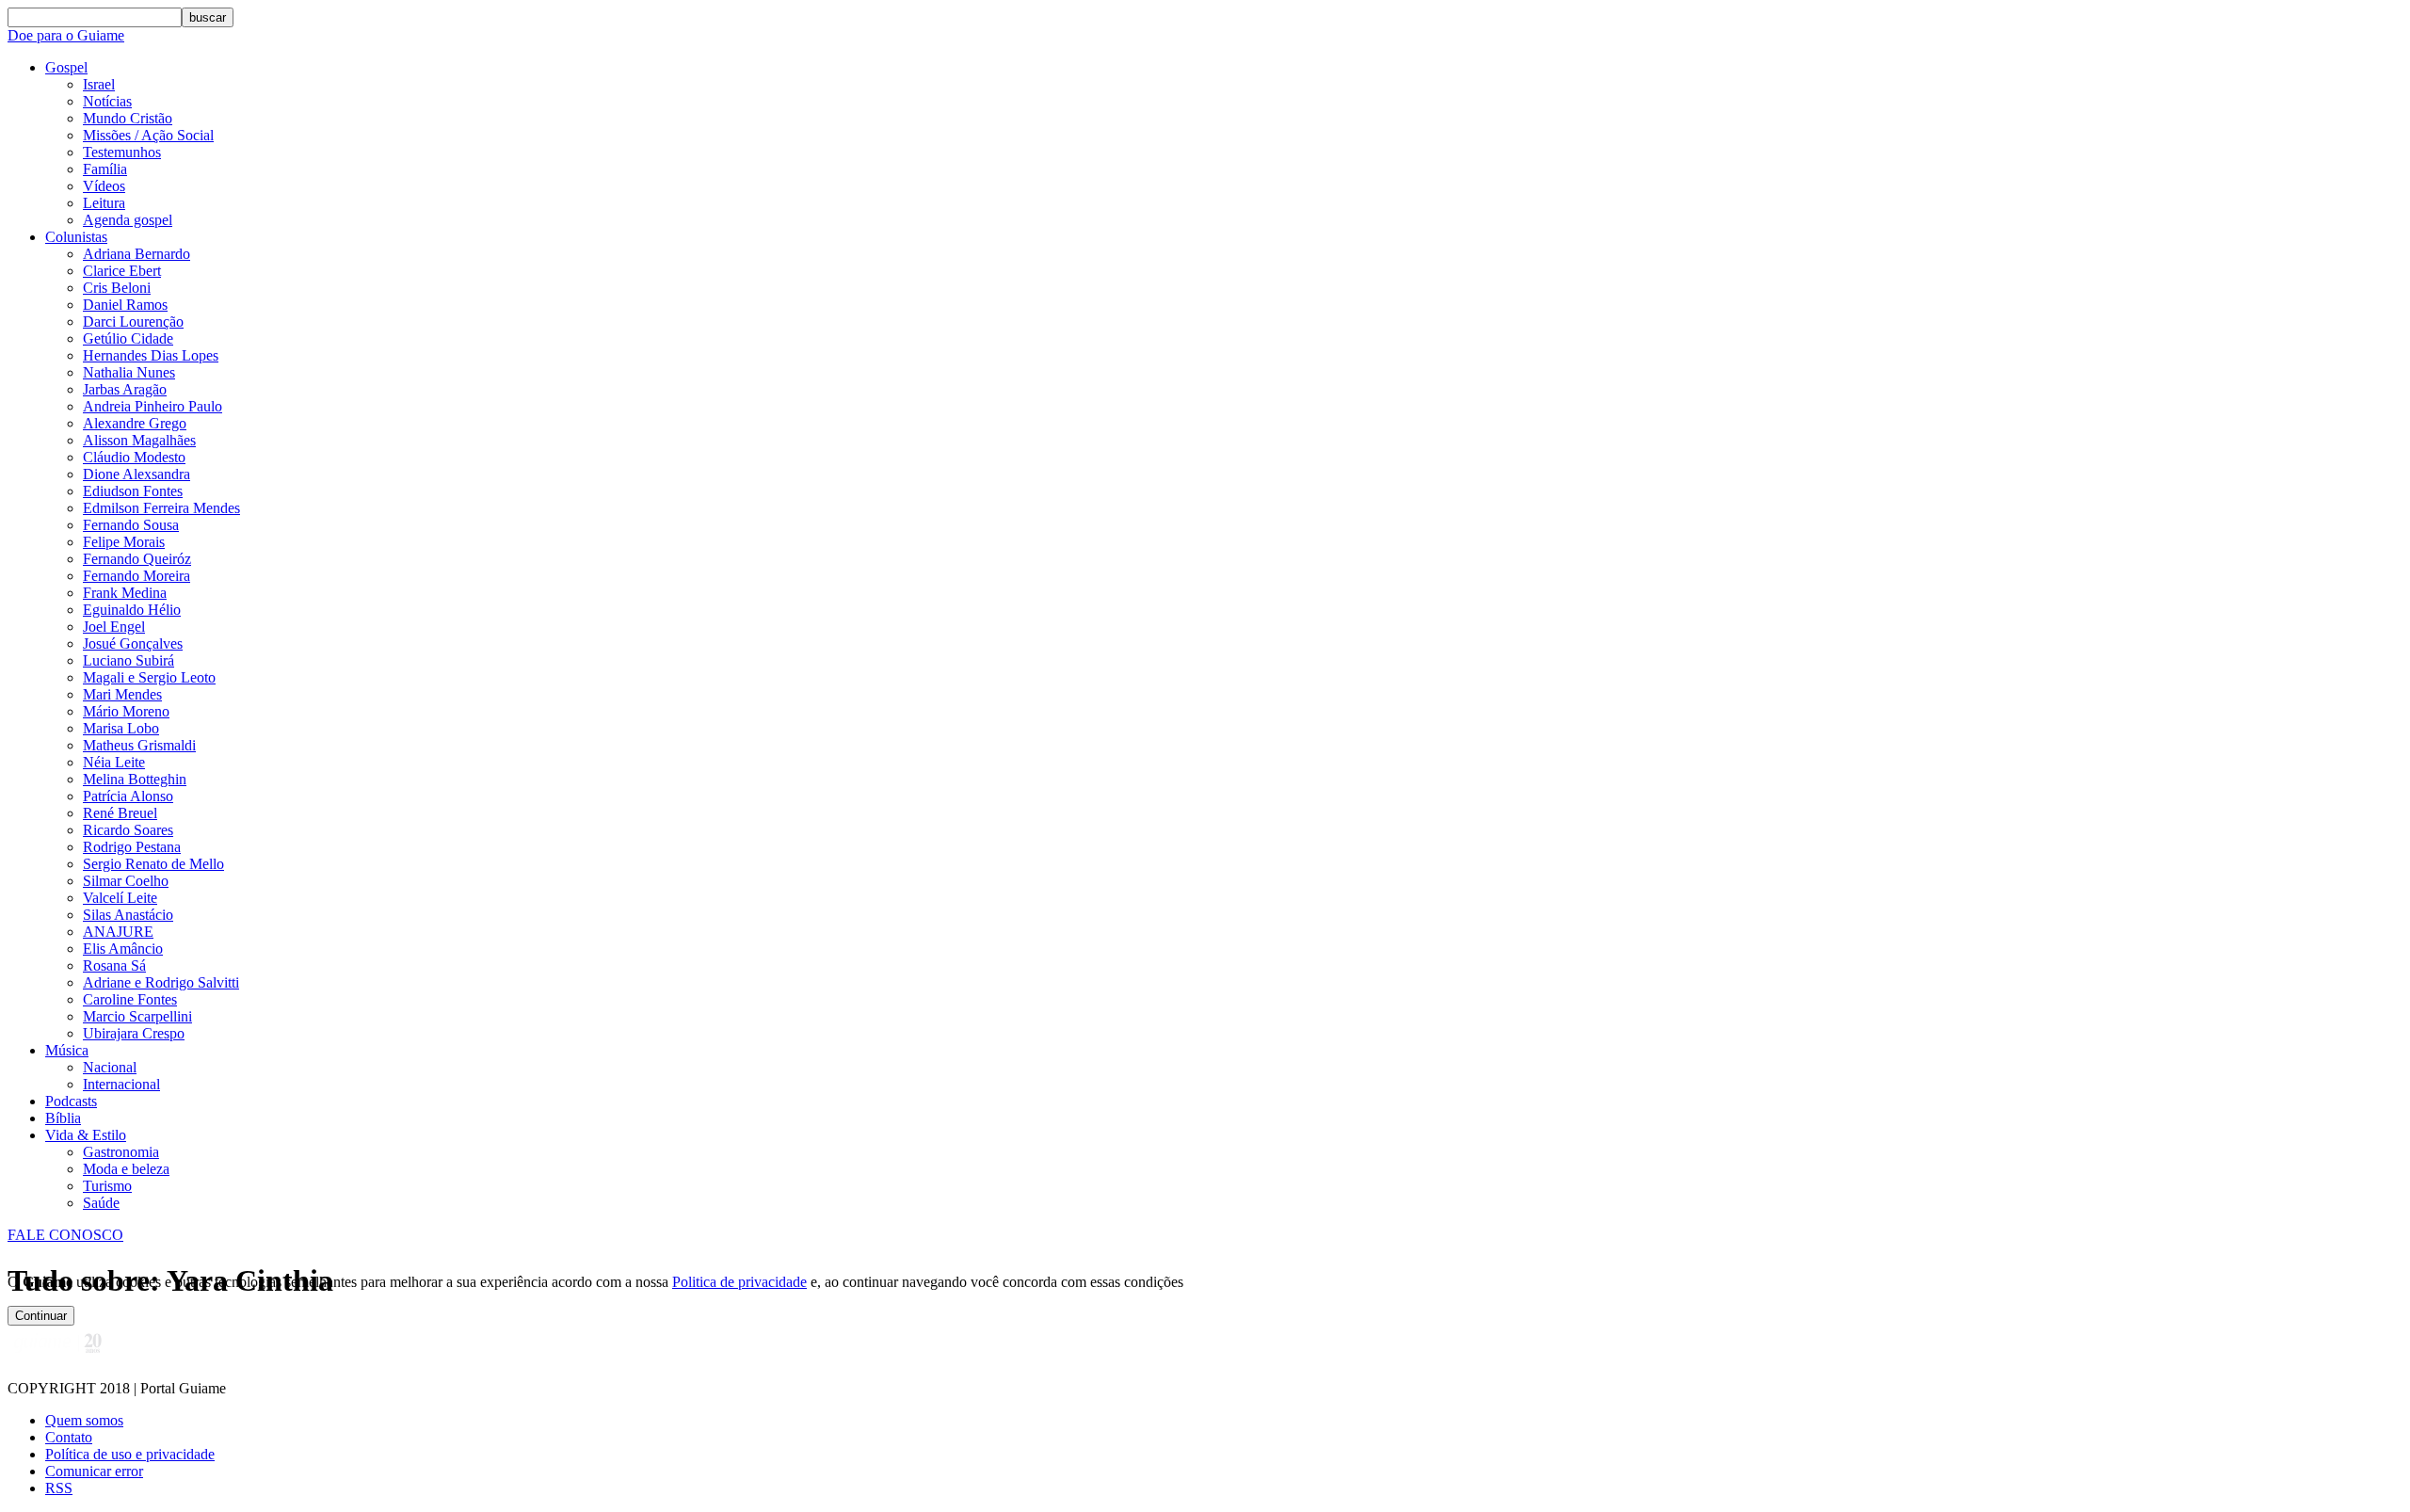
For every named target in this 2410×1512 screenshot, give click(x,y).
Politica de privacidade (739, 1282)
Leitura (104, 203)
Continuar (41, 1316)
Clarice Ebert (122, 271)
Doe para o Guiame (66, 35)
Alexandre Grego (135, 423)
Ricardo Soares (128, 830)
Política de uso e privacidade (130, 1454)
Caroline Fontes (130, 999)
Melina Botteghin (135, 779)
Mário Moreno (126, 711)
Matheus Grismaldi (139, 745)
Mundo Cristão (128, 118)
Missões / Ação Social (148, 135)
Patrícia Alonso (128, 796)
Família (105, 169)
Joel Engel (114, 627)
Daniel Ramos (125, 305)
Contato (69, 1437)
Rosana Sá (114, 965)
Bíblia (63, 1118)
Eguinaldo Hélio (132, 610)
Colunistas (76, 237)
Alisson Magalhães (139, 440)
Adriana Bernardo (137, 254)
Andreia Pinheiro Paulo (153, 406)
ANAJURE (118, 932)
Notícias (107, 101)
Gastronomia (121, 1152)
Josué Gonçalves (133, 643)
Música (67, 1050)
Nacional (110, 1067)
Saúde (101, 1203)
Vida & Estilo (86, 1135)
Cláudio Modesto (134, 457)
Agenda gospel (128, 220)
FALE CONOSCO (65, 1235)
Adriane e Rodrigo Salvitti (161, 982)
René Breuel (120, 813)
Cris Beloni (117, 288)
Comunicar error (94, 1471)
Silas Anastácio (128, 915)
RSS (59, 1488)
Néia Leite (114, 762)
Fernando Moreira (137, 576)
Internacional (121, 1084)
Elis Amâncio (123, 949)
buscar (208, 17)
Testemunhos (122, 152)
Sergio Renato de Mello (153, 864)
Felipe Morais (124, 542)
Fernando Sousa (131, 525)
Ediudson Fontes (133, 491)
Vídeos (104, 186)
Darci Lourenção (133, 322)
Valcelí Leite (120, 898)
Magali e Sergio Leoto (149, 677)
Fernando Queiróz (137, 559)
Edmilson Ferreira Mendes (161, 508)
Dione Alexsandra (137, 474)
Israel (99, 84)
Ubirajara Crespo (134, 1033)
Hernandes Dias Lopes (151, 355)
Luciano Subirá (129, 660)
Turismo (107, 1186)
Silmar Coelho (126, 881)
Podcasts (71, 1101)
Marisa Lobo (121, 728)
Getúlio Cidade (128, 338)
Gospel (66, 67)
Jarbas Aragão (125, 389)
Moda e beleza (126, 1169)
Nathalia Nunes (129, 372)
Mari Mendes (122, 694)
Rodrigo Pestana (132, 847)
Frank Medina (125, 593)
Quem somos (84, 1420)
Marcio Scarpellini (137, 1016)
